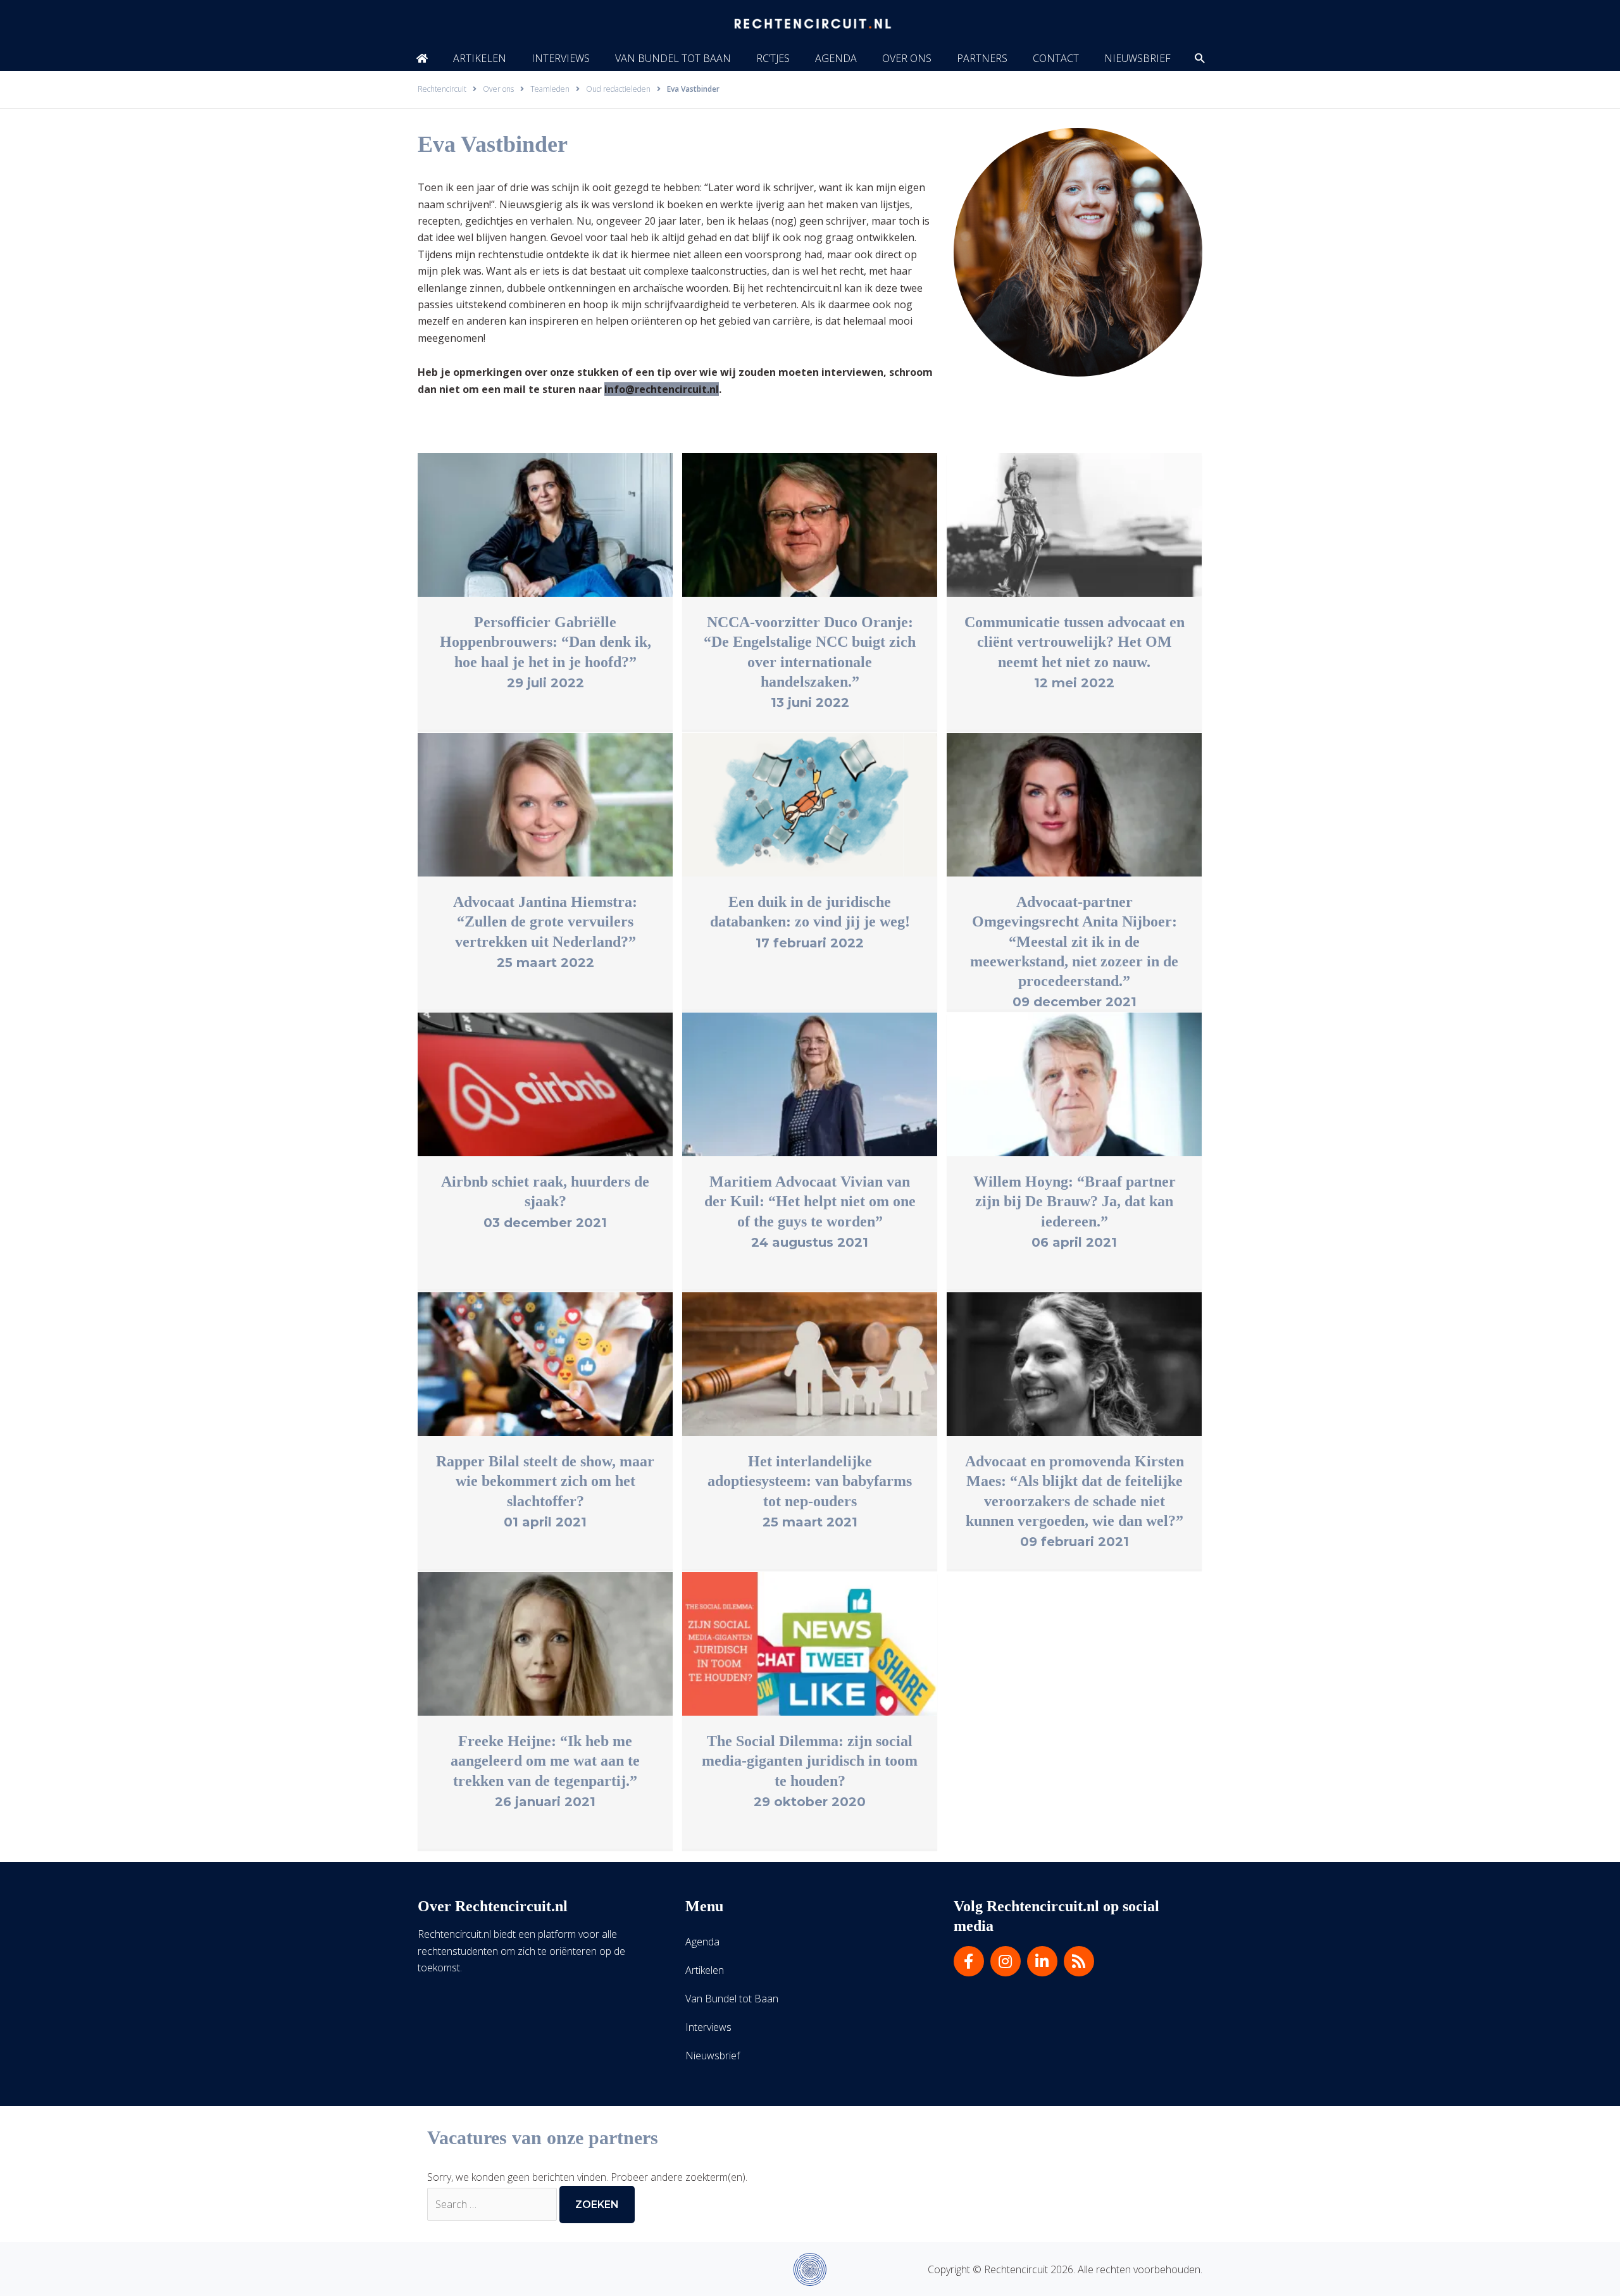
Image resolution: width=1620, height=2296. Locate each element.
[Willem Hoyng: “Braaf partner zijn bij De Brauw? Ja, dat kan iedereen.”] (1074, 1083)
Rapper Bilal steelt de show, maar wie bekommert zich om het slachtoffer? (545, 1481)
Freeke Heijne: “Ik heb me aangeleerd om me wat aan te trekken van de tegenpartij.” (545, 1761)
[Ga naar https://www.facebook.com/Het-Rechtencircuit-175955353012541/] (969, 1961)
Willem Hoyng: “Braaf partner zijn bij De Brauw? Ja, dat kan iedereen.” (1075, 1201)
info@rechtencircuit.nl (662, 389)
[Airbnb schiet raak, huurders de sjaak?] (545, 1083)
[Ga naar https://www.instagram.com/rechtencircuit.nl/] (1006, 1961)
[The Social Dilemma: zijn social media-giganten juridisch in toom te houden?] (810, 1643)
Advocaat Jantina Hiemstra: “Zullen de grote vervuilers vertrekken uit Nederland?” (545, 921)
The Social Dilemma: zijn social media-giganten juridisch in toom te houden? (810, 1761)
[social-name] (422, 58)
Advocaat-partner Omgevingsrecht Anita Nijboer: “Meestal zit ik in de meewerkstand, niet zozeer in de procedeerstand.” (1074, 941)
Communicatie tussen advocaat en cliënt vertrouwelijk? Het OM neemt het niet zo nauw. (1075, 642)
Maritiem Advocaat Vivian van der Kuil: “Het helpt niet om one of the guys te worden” (810, 1201)
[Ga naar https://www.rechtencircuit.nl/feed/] (1079, 1961)
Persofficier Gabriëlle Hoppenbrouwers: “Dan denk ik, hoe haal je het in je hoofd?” (545, 642)
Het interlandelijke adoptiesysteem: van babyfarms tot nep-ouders (810, 1481)
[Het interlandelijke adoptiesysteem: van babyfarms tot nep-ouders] (810, 1363)
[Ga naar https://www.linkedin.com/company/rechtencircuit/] (1042, 1961)
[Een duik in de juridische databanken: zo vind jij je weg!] (810, 804)
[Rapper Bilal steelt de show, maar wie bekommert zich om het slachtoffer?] (545, 1363)
